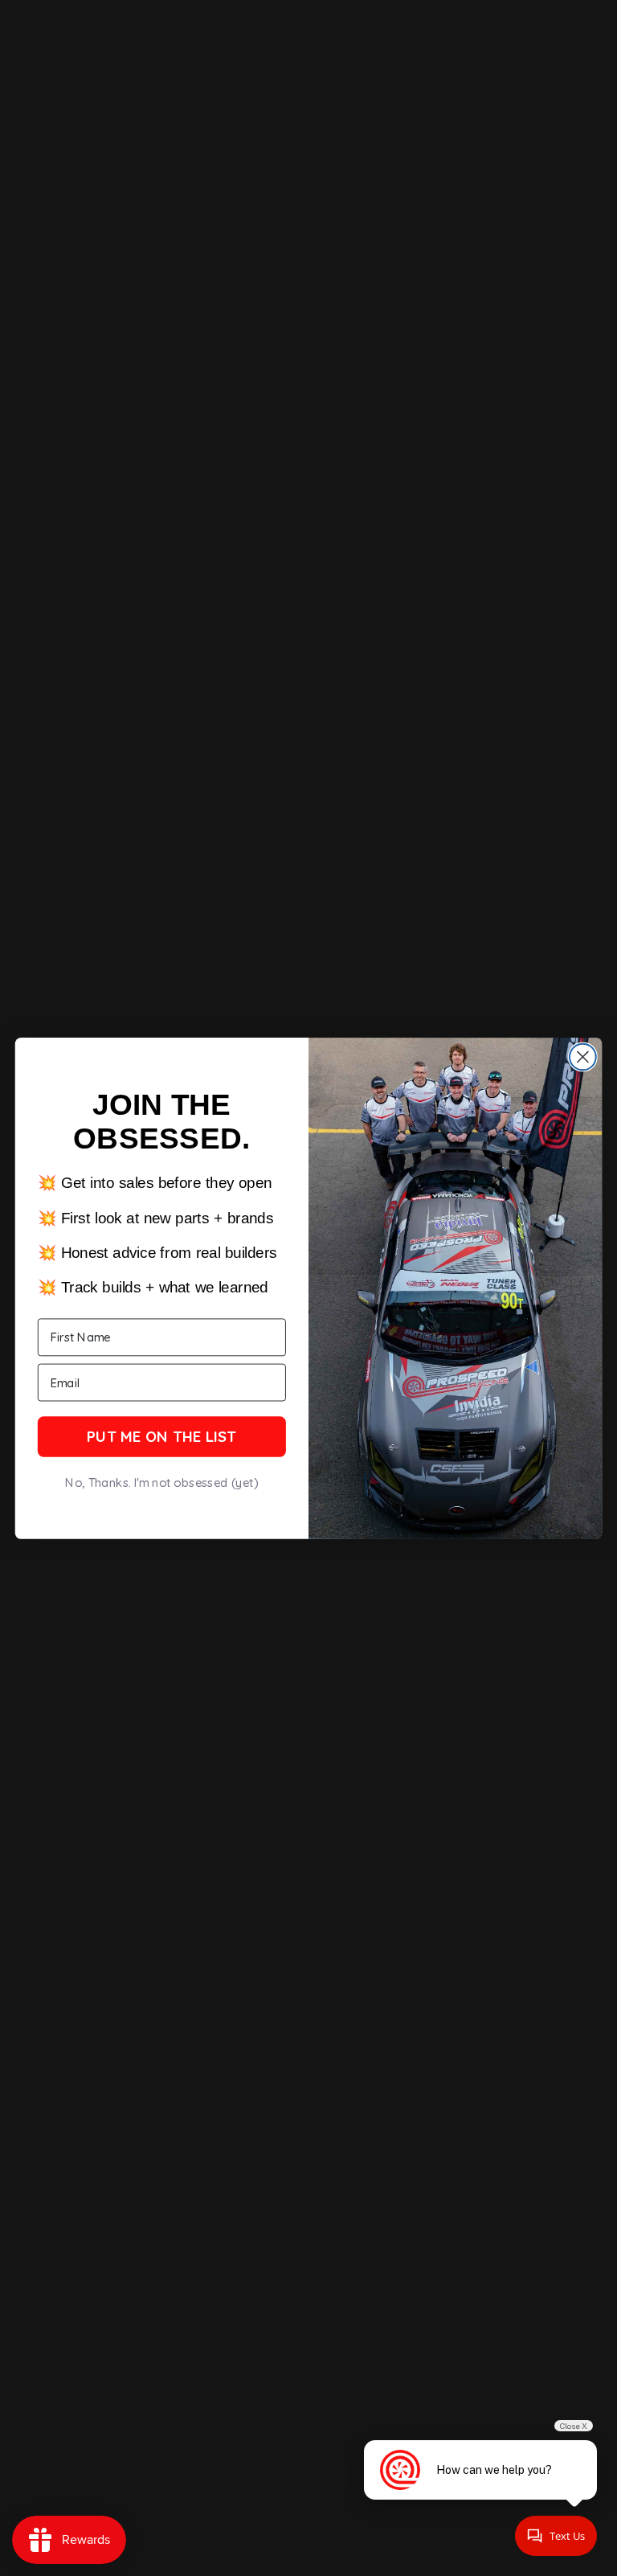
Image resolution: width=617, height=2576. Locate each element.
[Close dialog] (583, 1057)
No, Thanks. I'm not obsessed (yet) (161, 1483)
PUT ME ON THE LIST (161, 1436)
